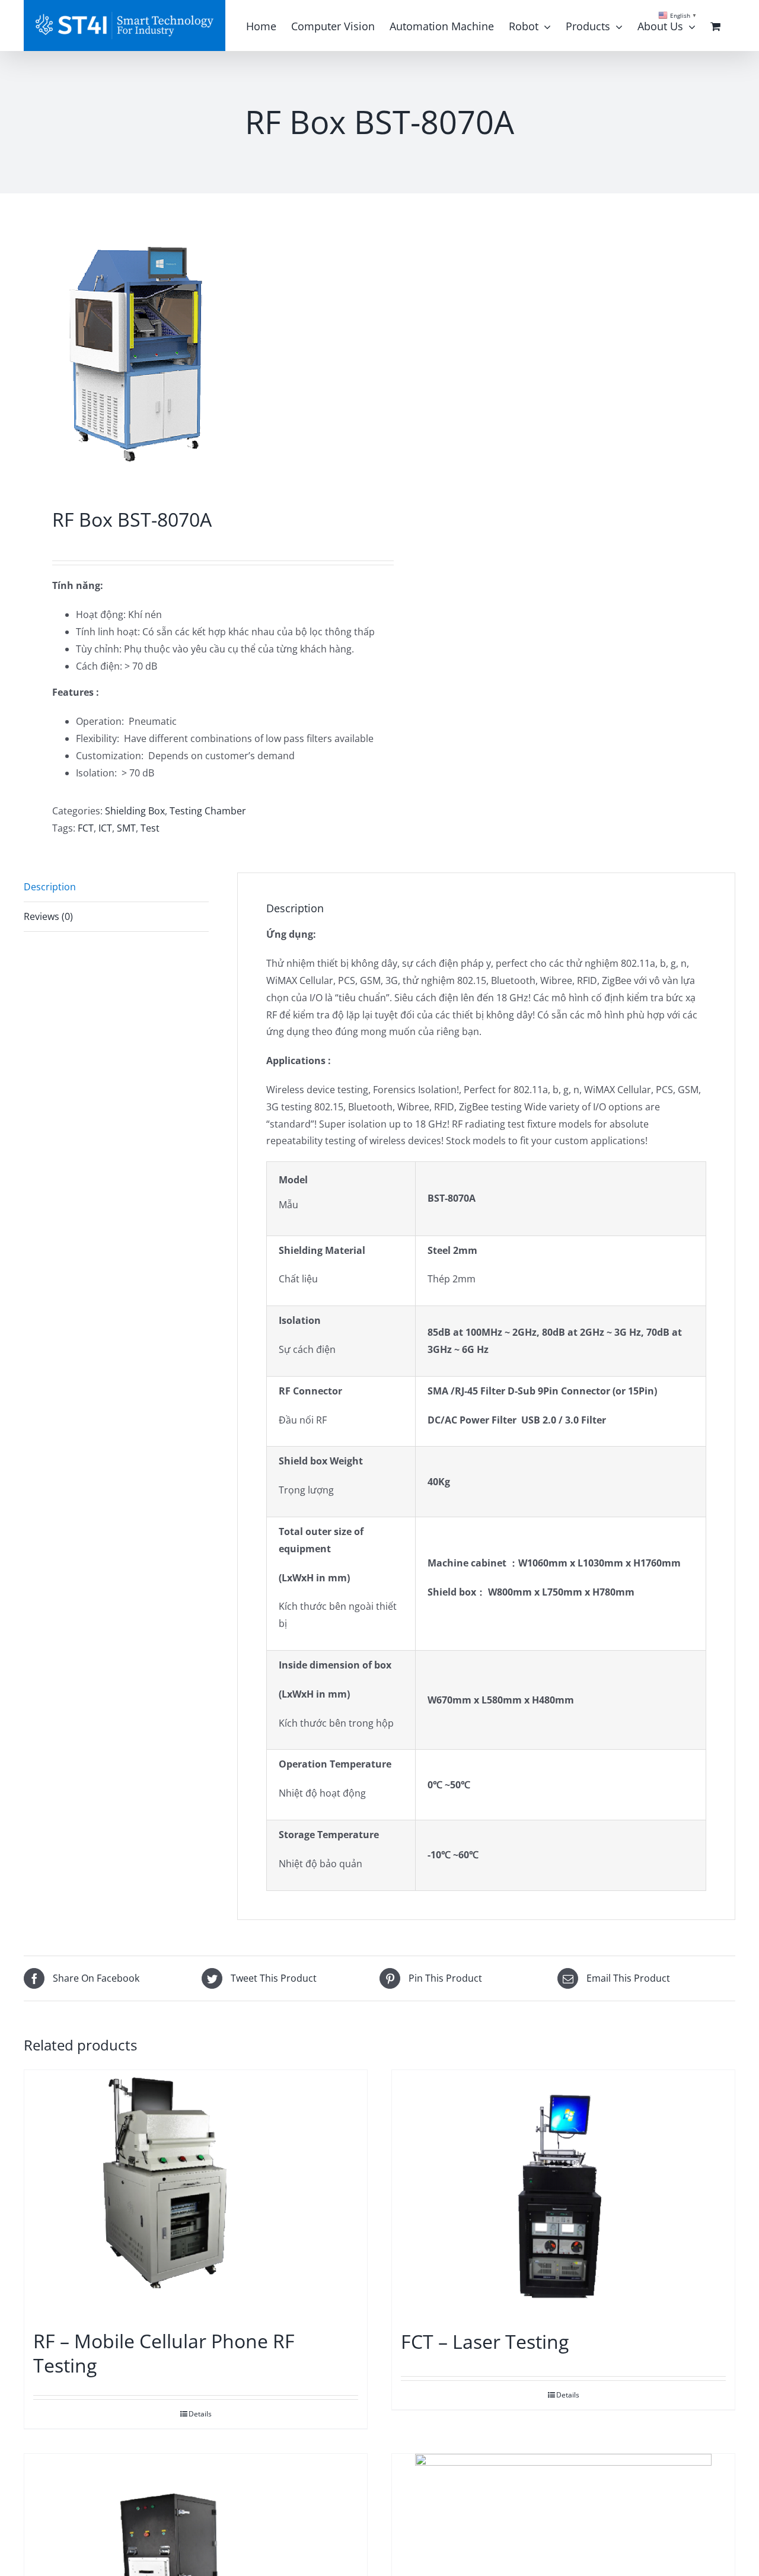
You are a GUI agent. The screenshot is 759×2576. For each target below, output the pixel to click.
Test (150, 828)
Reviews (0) (48, 916)
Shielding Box (135, 811)
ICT (105, 828)
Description (50, 887)
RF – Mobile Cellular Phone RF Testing (164, 2353)
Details (200, 2414)
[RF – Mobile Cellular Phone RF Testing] (196, 2193)
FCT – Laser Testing (485, 2341)
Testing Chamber (208, 811)
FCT (86, 828)
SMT (126, 828)
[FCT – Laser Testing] (563, 2194)
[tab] (116, 887)
